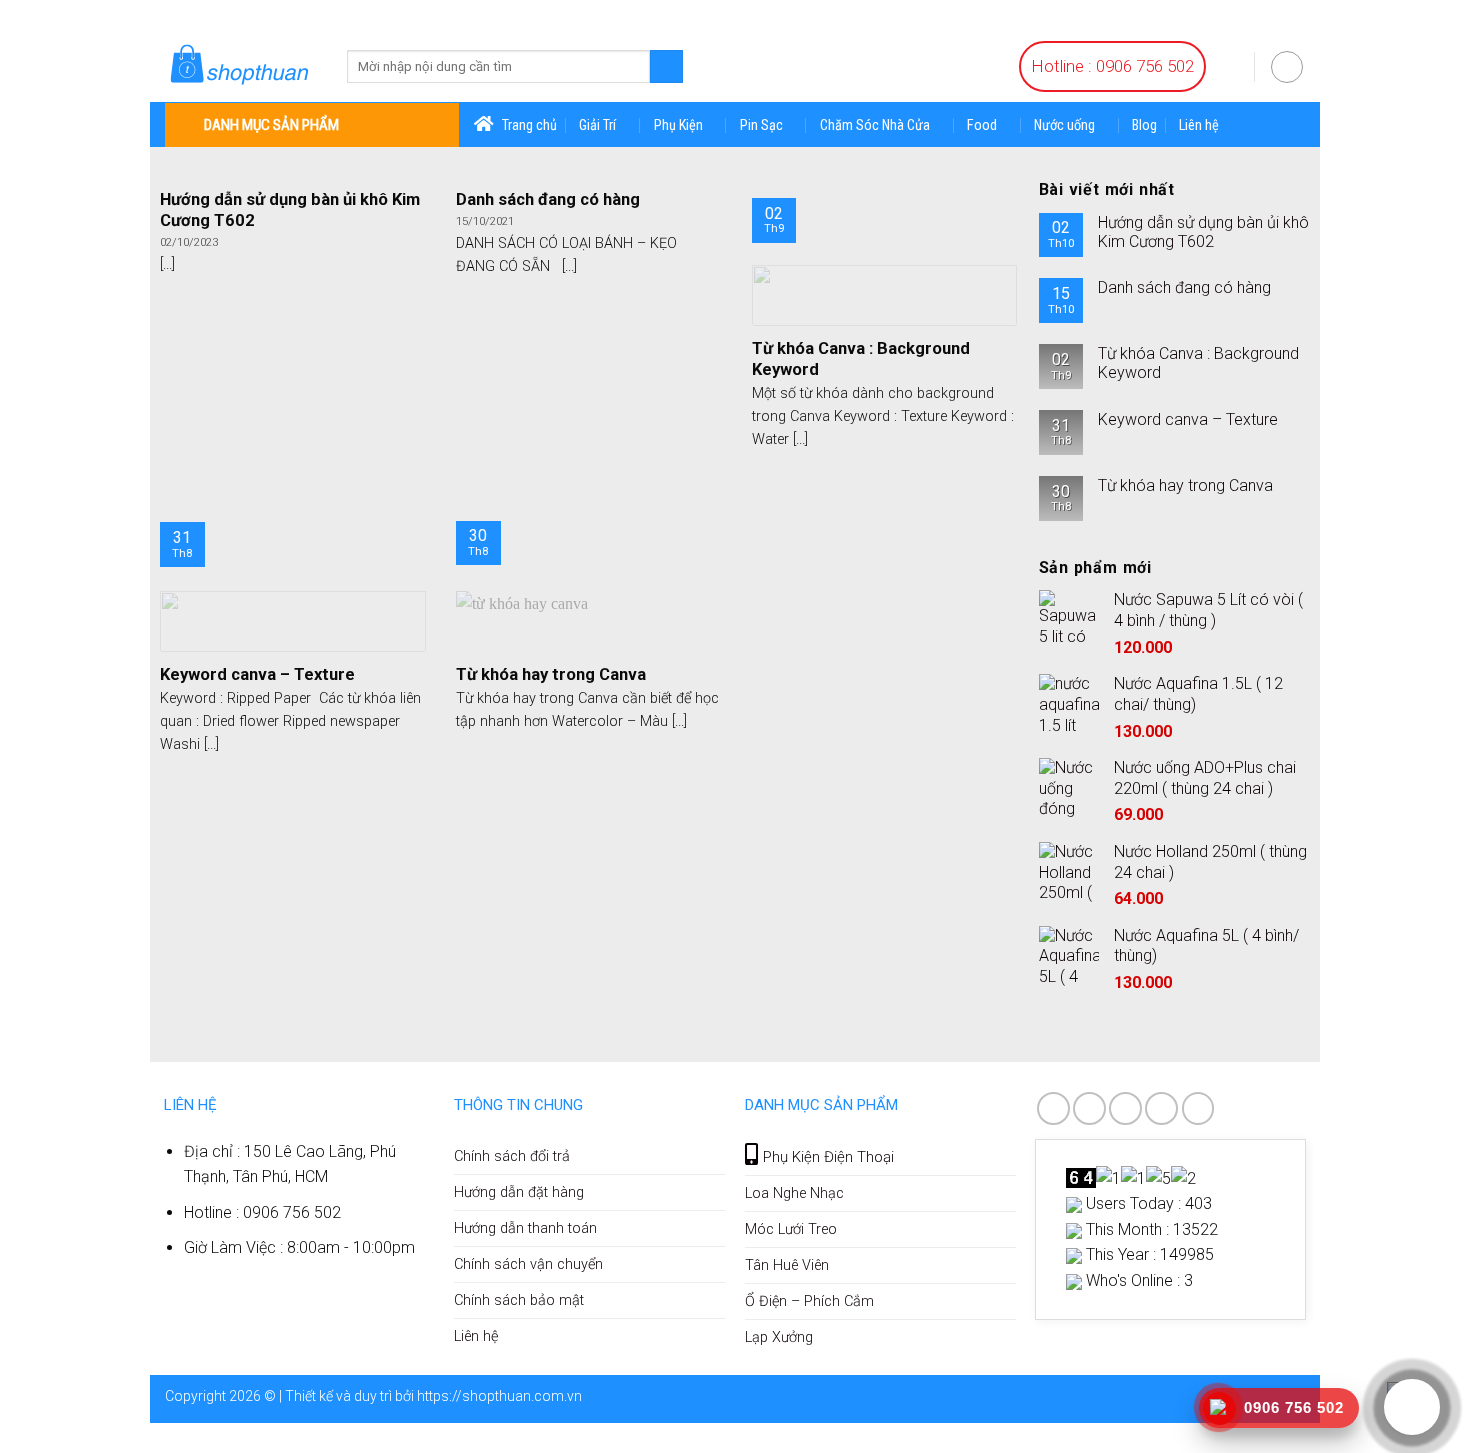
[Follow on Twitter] (1125, 1108)
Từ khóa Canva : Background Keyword (1198, 363)
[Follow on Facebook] (1053, 1108)
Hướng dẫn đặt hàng (519, 1192)
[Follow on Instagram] (1089, 1108)
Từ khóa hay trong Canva (1185, 485)
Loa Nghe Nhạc (794, 1193)
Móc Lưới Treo (791, 1229)
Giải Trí (597, 125)
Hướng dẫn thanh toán (525, 1228)
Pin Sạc (761, 125)
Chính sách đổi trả (512, 1156)
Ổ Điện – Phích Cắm (809, 1301)
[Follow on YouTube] (1198, 1108)
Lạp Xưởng (779, 1337)
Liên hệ (1199, 126)
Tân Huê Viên (787, 1265)
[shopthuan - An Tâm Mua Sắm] (241, 66)
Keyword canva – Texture (1188, 419)
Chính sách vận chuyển (528, 1264)
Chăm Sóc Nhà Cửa (875, 125)
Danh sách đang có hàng (1184, 287)
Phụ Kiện (678, 125)
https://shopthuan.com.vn (499, 1396)
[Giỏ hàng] (1230, 65)
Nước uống (1064, 125)
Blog (1144, 126)
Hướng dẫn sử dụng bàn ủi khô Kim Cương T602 (1203, 232)
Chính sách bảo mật (519, 1300)
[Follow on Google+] (1161, 1108)
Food (982, 125)
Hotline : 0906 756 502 (1112, 66)
